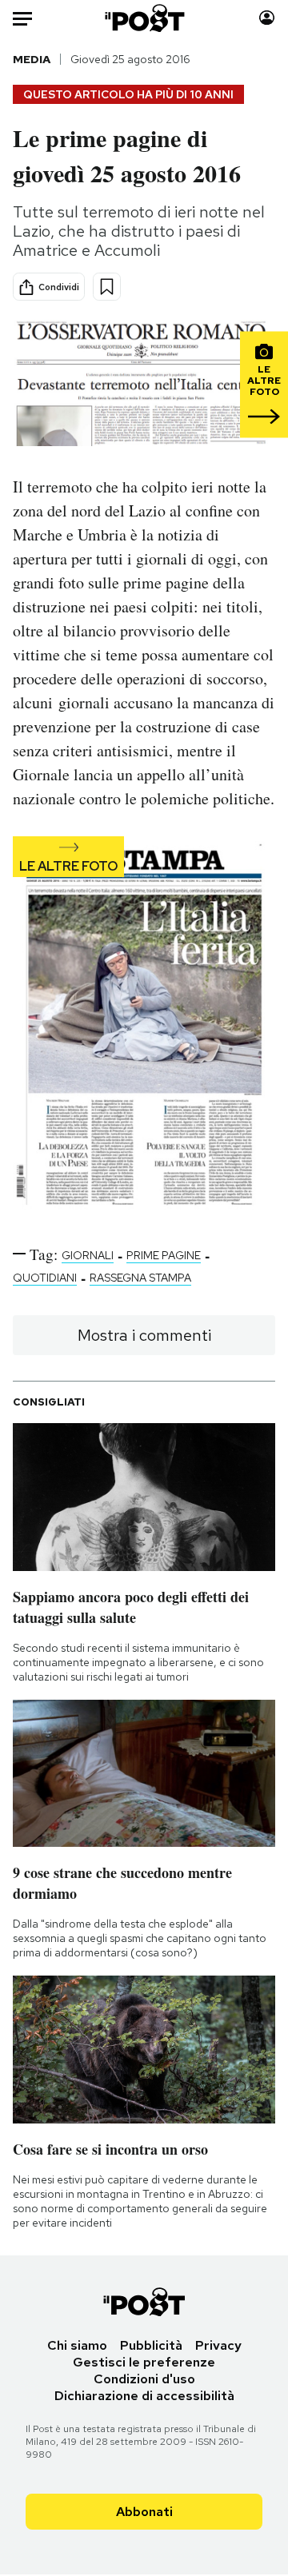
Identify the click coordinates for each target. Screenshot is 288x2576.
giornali (88, 1255)
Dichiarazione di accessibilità (144, 2396)
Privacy (218, 2345)
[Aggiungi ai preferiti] (107, 287)
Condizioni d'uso (144, 2379)
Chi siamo (77, 2345)
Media (32, 59)
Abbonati (144, 2512)
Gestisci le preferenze (144, 2362)
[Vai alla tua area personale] (267, 18)
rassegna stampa (140, 1278)
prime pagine (164, 1255)
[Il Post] (144, 18)
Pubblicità (151, 2345)
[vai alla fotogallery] (144, 1027)
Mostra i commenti (144, 1335)
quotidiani (45, 1278)
